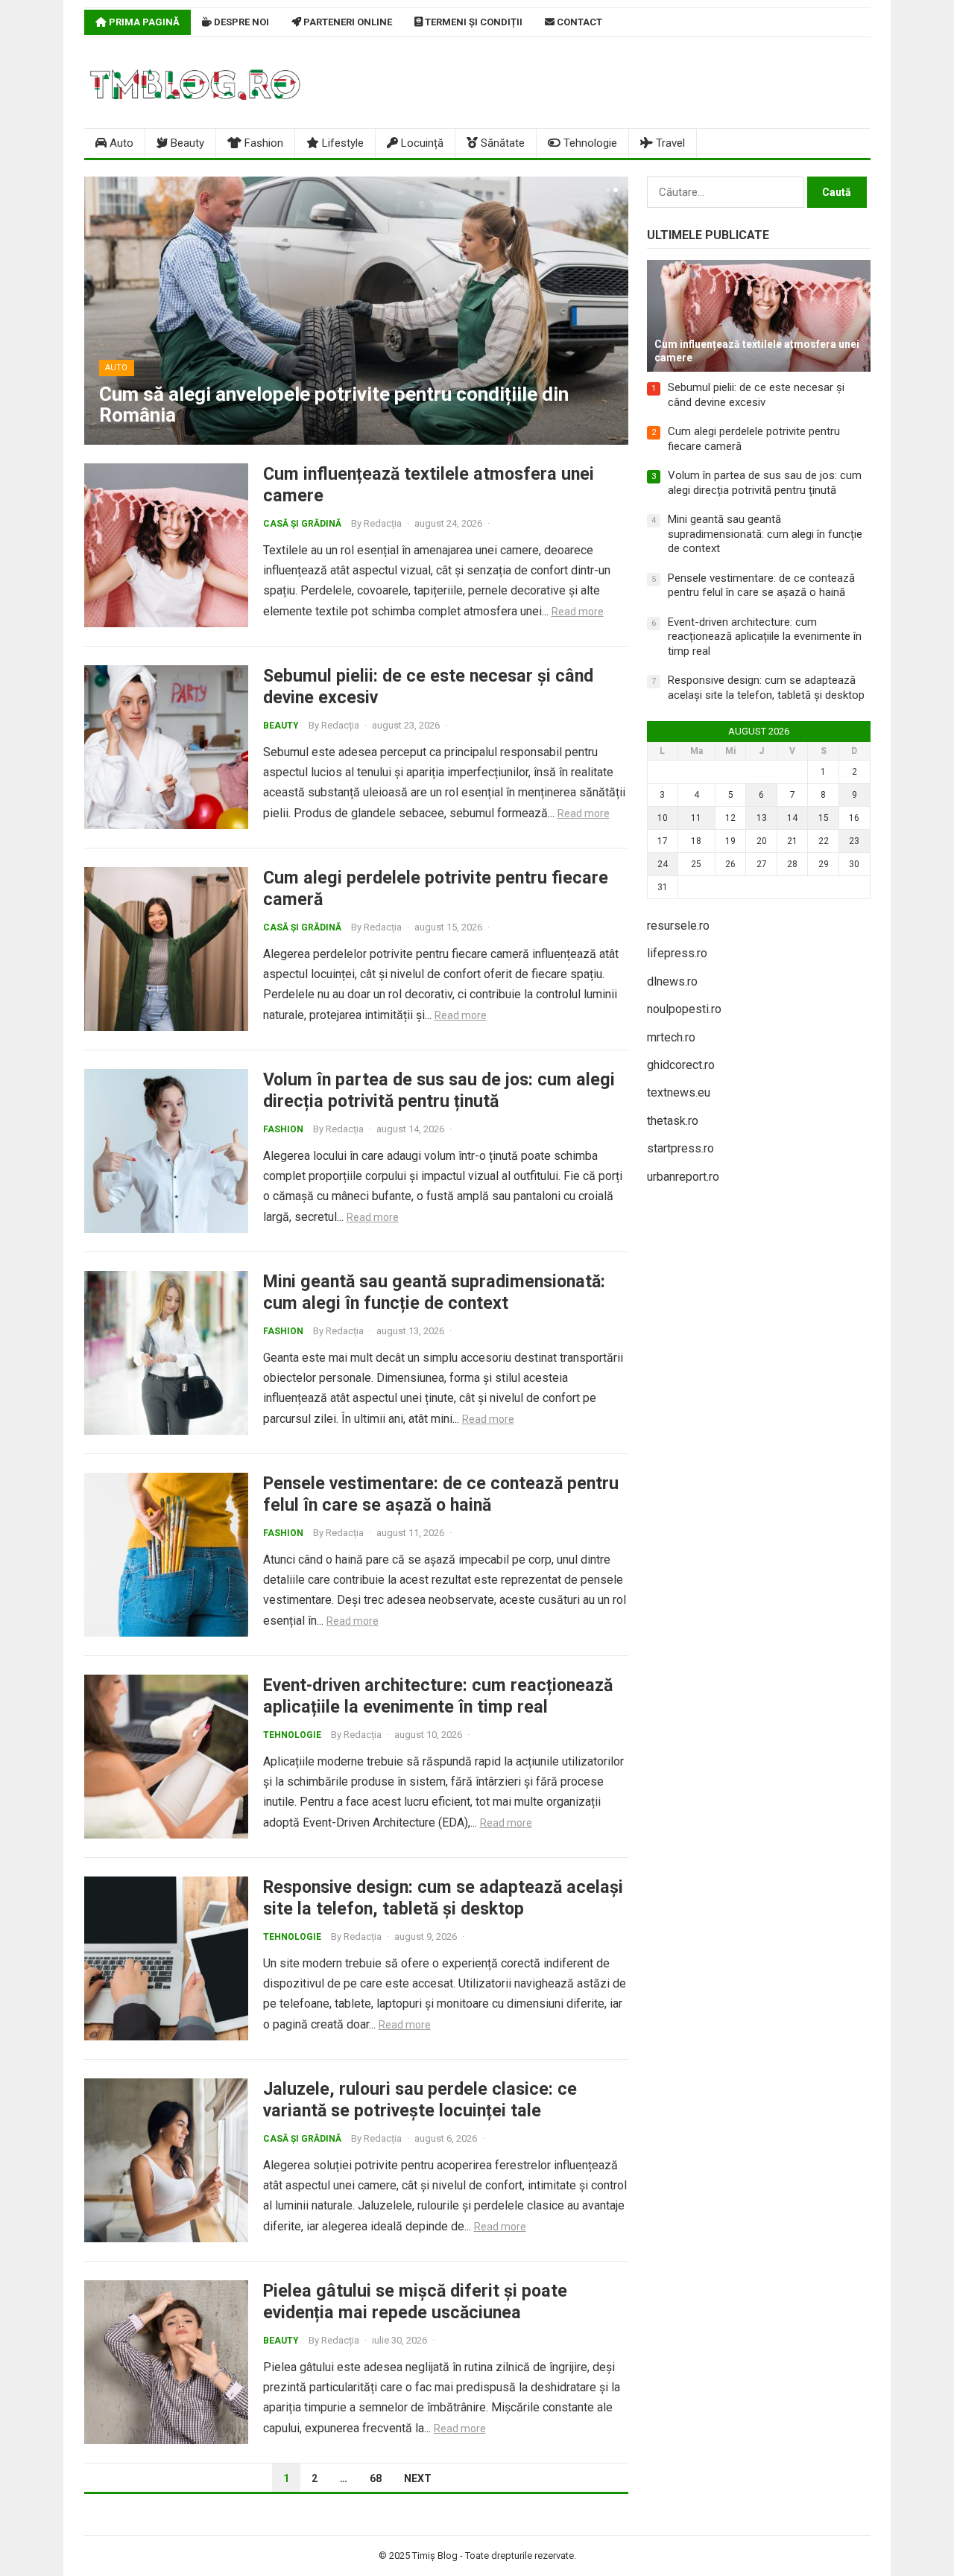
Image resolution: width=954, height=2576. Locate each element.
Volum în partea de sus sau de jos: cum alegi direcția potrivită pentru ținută (439, 1090)
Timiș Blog (435, 2556)
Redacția (383, 523)
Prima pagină (143, 22)
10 (663, 818)
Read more (578, 612)
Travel (669, 143)
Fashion (262, 143)
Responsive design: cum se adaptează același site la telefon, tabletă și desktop (443, 1898)
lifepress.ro (677, 953)
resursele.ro (678, 926)
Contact (578, 22)
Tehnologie (589, 143)
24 (663, 864)
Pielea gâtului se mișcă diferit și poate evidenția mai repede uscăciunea (415, 2301)
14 (792, 818)
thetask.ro (673, 1121)
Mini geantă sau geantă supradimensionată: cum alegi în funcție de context (434, 1292)
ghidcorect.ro (681, 1065)
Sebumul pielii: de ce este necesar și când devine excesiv (756, 395)
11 (696, 818)
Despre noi (240, 22)
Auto (120, 143)
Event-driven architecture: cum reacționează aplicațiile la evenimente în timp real (438, 1696)
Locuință (421, 143)
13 (762, 818)
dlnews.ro (672, 981)
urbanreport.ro (683, 1177)
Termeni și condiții (473, 22)
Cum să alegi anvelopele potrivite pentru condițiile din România (334, 405)
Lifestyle (341, 143)
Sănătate (501, 143)
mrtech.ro (671, 1037)
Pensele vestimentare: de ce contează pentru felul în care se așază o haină (441, 1494)
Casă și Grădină (302, 524)
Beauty (186, 143)
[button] (607, 190)
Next (418, 2478)
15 (824, 818)
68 (376, 2478)
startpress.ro (680, 1148)
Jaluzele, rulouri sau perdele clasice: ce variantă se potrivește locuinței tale (420, 2100)
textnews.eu (679, 1092)
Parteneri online (347, 22)
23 (854, 841)
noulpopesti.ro (684, 1009)
